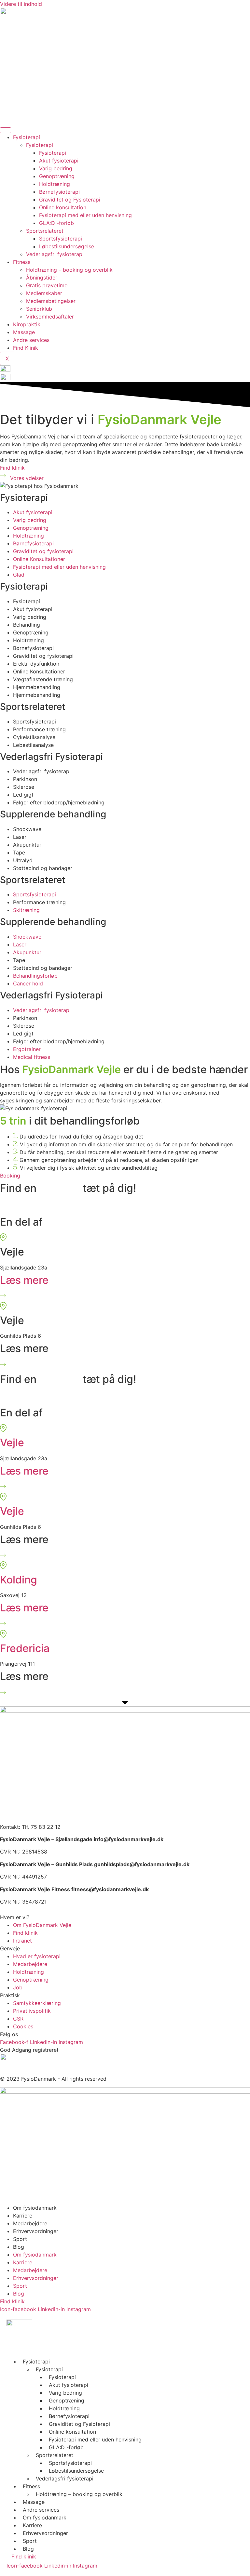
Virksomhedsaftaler (50, 317)
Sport (20, 2239)
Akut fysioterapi (59, 161)
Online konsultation (63, 207)
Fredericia (25, 1648)
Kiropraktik (27, 324)
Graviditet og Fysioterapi (70, 200)
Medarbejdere (30, 2223)
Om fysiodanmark (35, 2208)
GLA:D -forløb (56, 223)
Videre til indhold (21, 4)
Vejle (12, 1443)
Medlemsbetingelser (51, 301)
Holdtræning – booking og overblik (69, 270)
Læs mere (24, 1280)
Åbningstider (42, 278)
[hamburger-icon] (6, 130)
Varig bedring (56, 168)
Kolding (19, 1580)
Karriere (23, 2216)
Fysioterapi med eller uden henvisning (85, 215)
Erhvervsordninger (36, 2231)
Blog (19, 2247)
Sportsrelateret (45, 231)
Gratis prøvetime (47, 285)
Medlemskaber (44, 293)
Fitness (22, 262)
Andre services (31, 340)
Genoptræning (57, 176)
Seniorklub (39, 309)
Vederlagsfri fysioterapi (55, 254)
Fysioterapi (27, 137)
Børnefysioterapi (59, 192)
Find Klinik (26, 348)
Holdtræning (55, 184)
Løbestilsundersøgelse (67, 246)
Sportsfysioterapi (61, 239)
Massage (24, 332)
